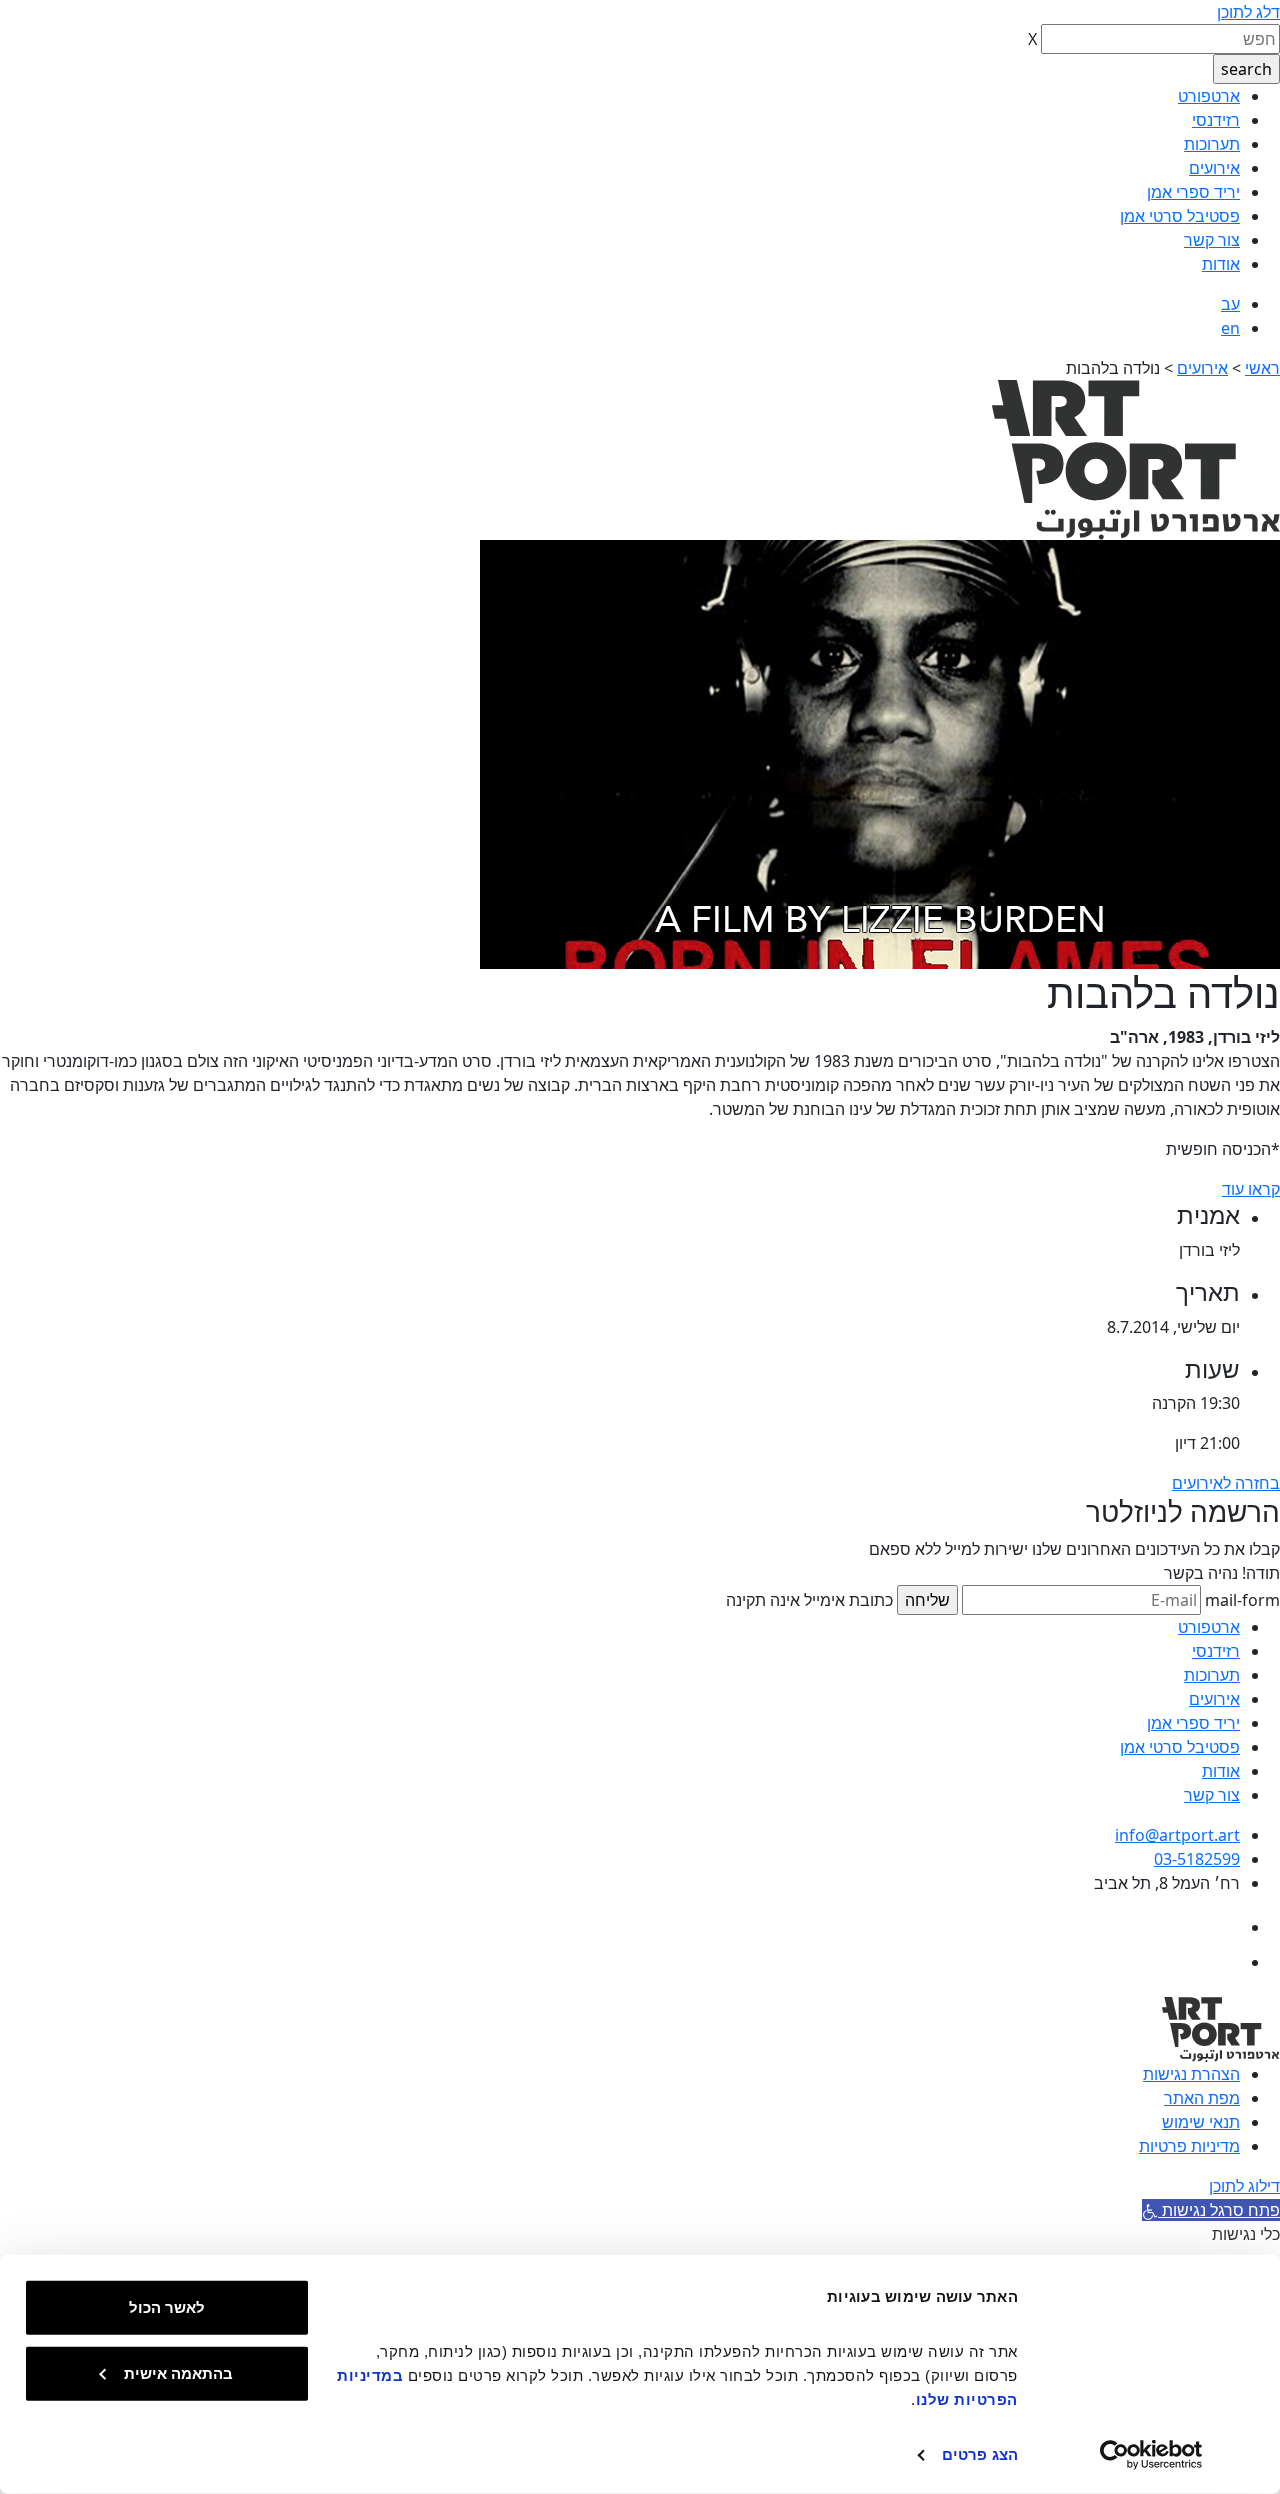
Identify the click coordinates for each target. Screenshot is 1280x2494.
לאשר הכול (167, 2307)
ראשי (1262, 368)
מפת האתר (1202, 2098)
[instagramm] (1222, 1962)
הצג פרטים (980, 2454)
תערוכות (1212, 144)
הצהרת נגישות (1191, 2074)
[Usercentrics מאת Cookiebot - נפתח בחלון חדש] (1151, 2455)
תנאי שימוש (1201, 2122)
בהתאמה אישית (178, 2372)
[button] (1211, 2210)
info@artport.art (1177, 1835)
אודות (1221, 264)
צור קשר (1212, 240)
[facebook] (1222, 1927)
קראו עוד (1251, 1189)
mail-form (1242, 1600)
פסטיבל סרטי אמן (1180, 216)
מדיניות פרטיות (1189, 2146)
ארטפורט (1209, 96)
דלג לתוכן (1248, 12)
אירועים (1214, 168)
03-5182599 (1197, 1859)
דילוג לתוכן (1244, 2186)
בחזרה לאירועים (1226, 1483)
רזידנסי (1216, 120)
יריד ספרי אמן (1193, 192)
